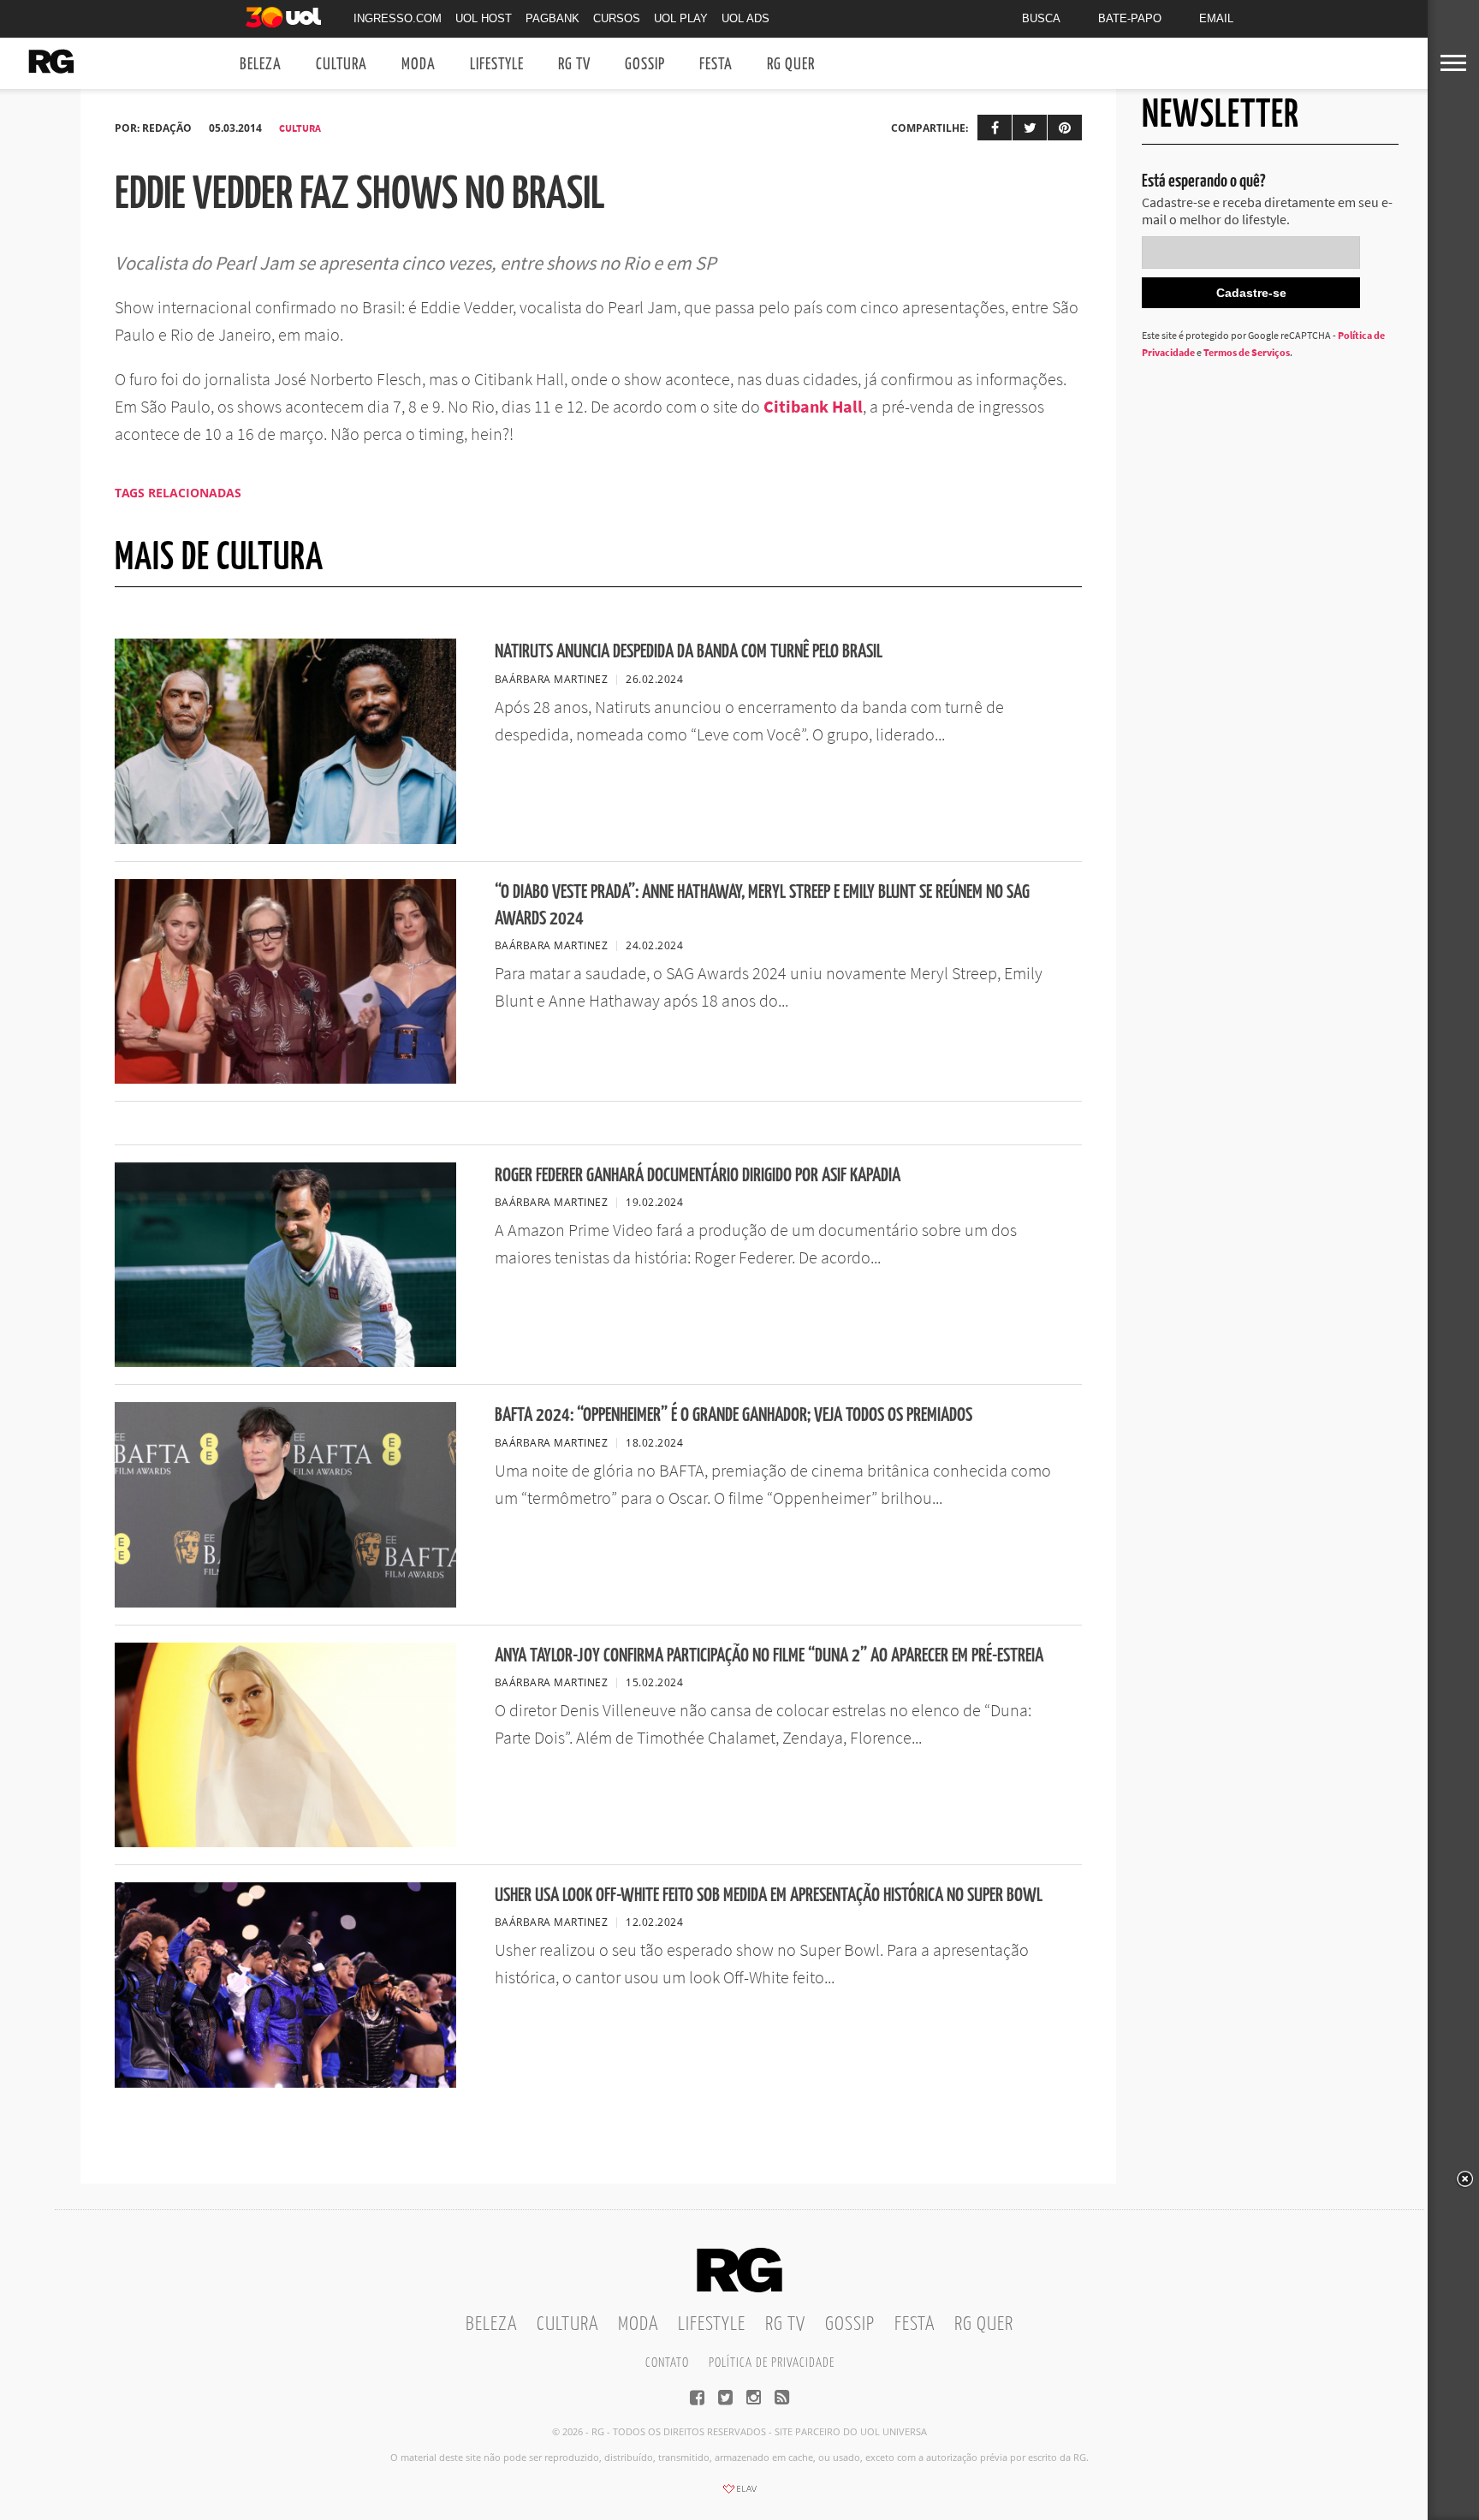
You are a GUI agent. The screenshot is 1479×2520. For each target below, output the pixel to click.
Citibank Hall (813, 406)
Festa (716, 65)
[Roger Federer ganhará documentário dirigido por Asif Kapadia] (285, 1362)
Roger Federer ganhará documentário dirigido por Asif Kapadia (698, 1176)
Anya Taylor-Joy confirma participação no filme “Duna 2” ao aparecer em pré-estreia (769, 1656)
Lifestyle (497, 65)
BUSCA (1041, 18)
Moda (419, 65)
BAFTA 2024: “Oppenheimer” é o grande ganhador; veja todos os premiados (734, 1415)
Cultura (342, 65)
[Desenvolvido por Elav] (739, 2494)
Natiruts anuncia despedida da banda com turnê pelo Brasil (689, 652)
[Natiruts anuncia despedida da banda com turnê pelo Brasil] (285, 839)
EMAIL (1216, 18)
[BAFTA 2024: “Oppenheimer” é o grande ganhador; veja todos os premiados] (285, 1602)
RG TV (574, 65)
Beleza (261, 65)
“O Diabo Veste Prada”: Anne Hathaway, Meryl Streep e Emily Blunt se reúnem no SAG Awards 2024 (762, 906)
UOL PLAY (681, 18)
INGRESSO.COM (398, 18)
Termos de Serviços (1247, 352)
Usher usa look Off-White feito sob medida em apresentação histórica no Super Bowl (769, 1896)
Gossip (645, 65)
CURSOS (617, 18)
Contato (667, 2363)
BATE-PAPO (1130, 18)
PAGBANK (552, 18)
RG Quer (791, 65)
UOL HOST (484, 18)
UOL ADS (745, 18)
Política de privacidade (772, 2363)
